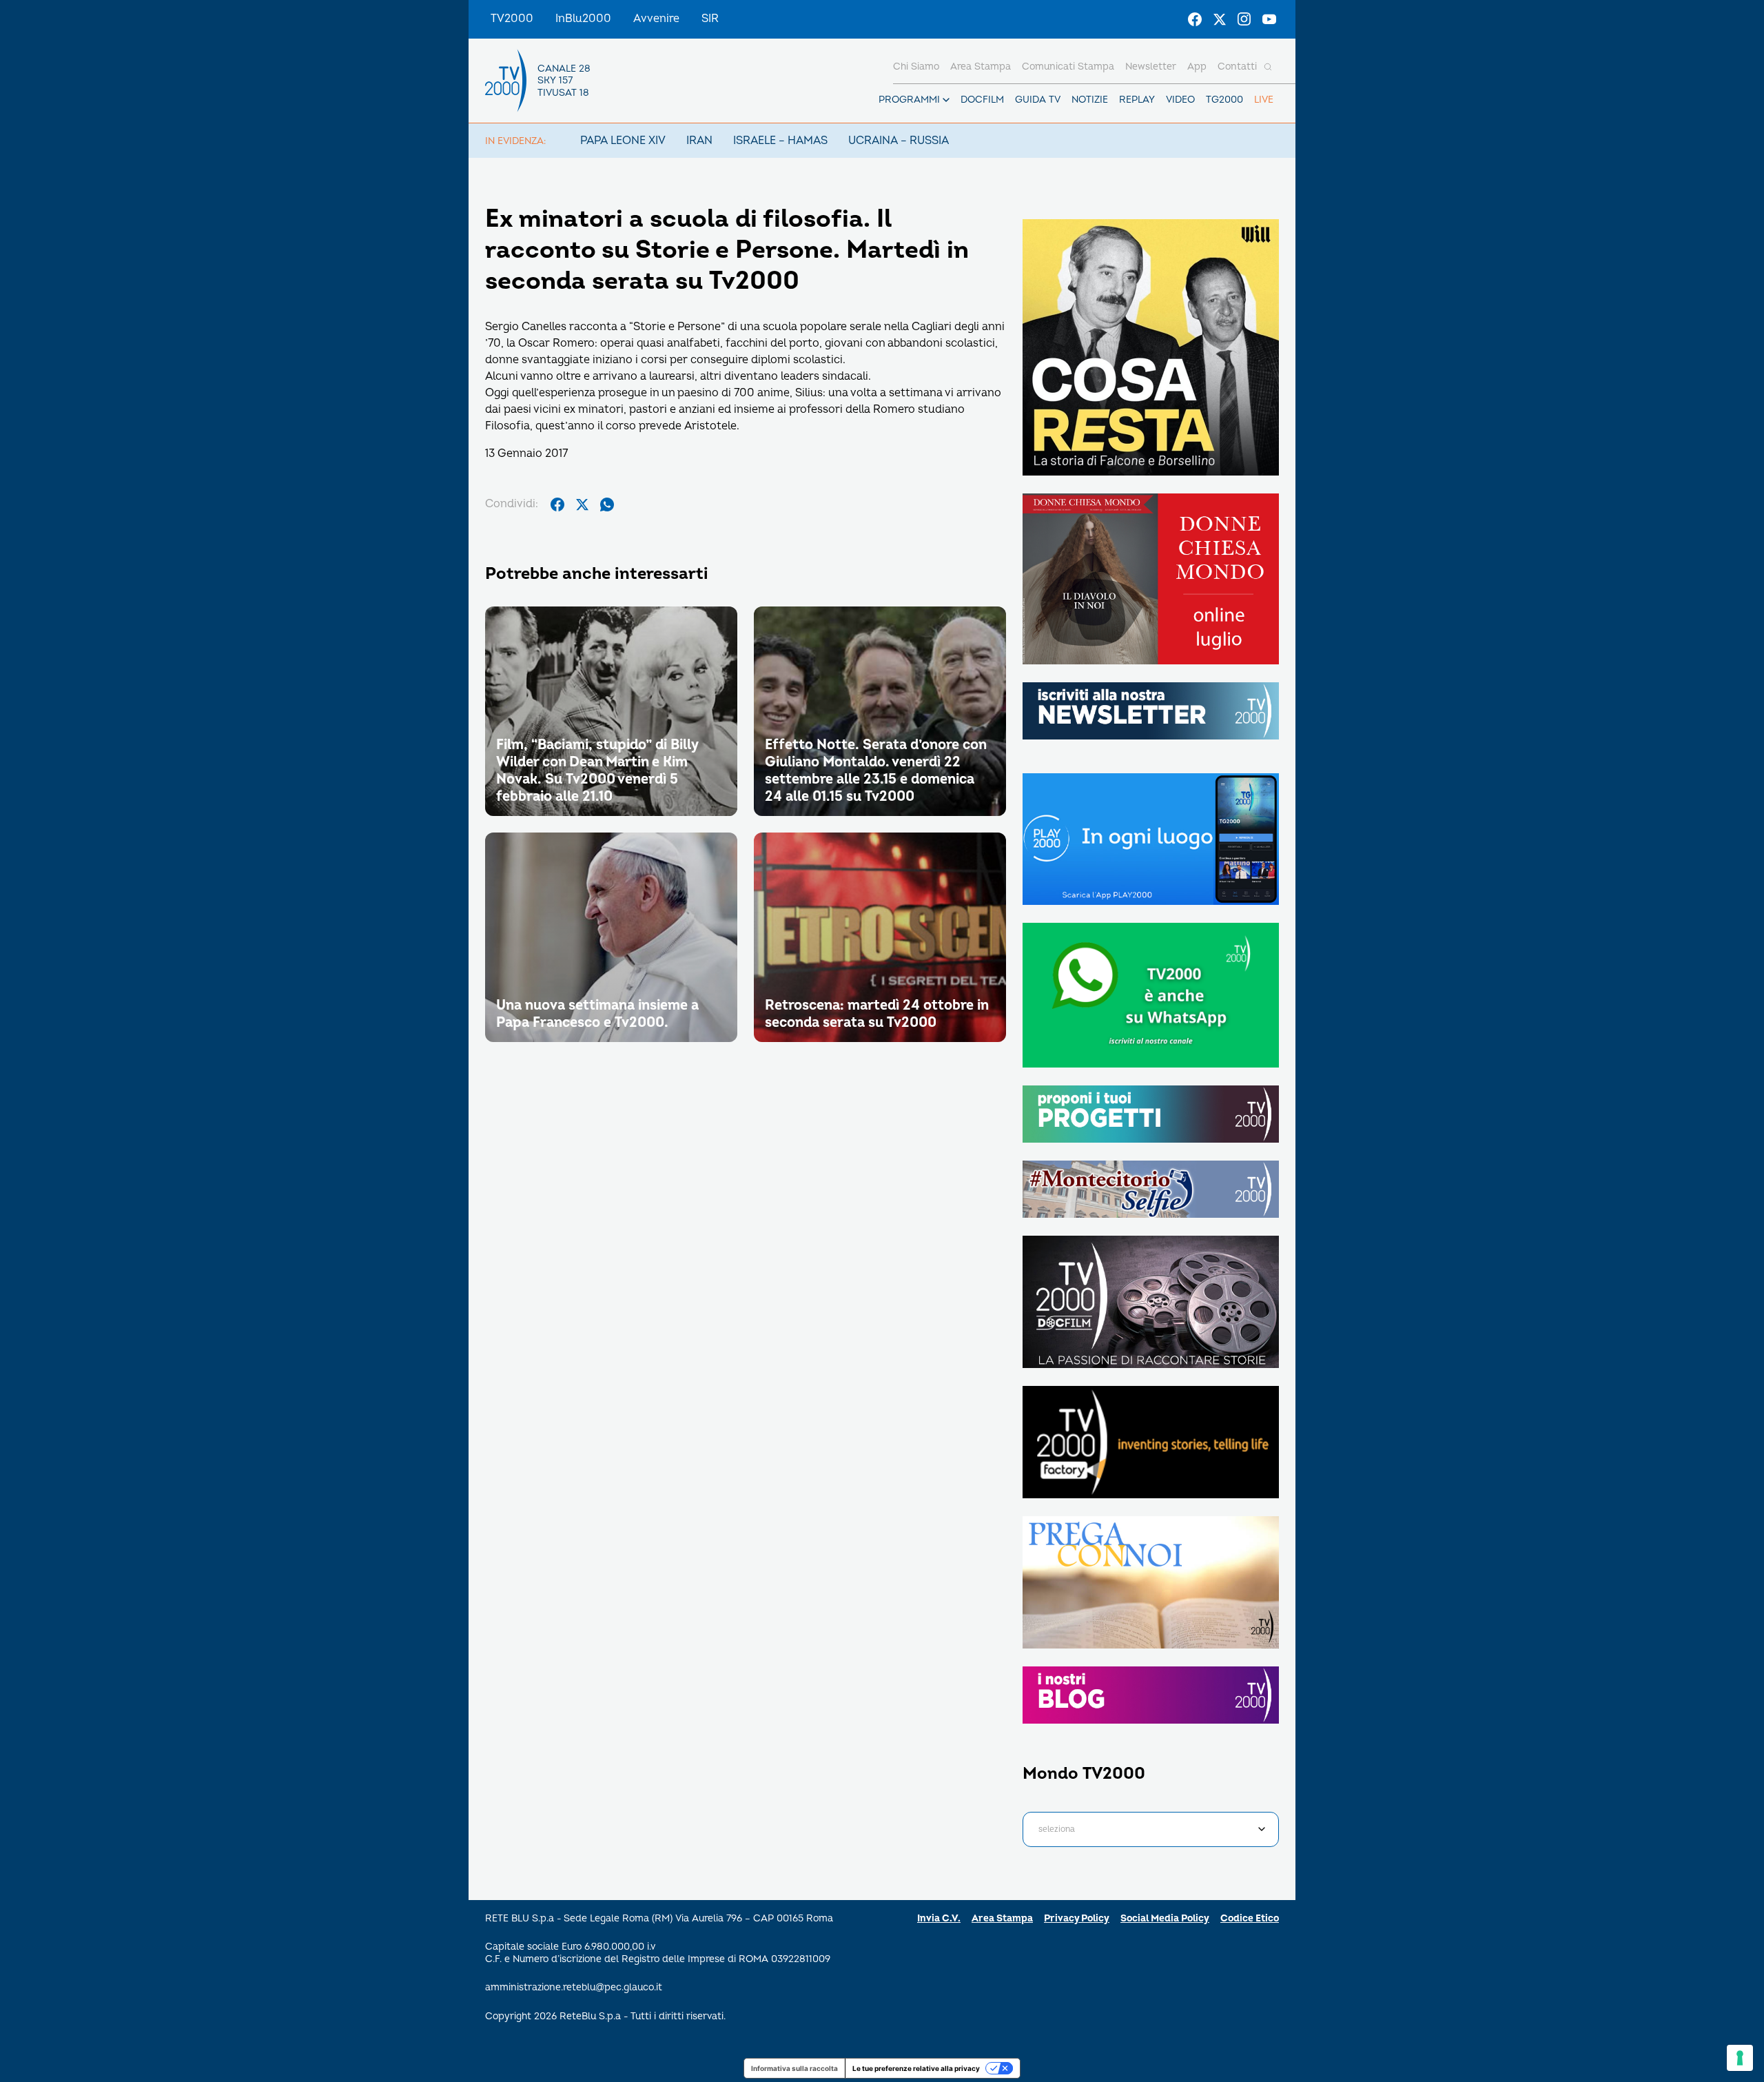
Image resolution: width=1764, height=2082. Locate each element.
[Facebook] (1195, 19)
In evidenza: (515, 141)
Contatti (1237, 67)
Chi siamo (916, 67)
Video (1180, 100)
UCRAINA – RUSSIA (899, 141)
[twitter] (582, 504)
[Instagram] (1244, 19)
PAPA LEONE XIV (623, 141)
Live (1264, 100)
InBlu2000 (583, 19)
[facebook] (557, 504)
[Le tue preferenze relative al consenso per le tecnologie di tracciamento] (1740, 2058)
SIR (710, 19)
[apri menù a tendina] (946, 100)
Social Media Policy (1165, 1918)
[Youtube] (1269, 19)
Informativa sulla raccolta (794, 2068)
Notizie (1090, 100)
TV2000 (512, 19)
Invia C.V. (939, 1918)
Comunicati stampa (1068, 67)
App (1197, 67)
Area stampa (981, 67)
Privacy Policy (1077, 1918)
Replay (1137, 100)
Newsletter (1151, 67)
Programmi (909, 100)
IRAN (699, 141)
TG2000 (1224, 100)
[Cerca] (1268, 67)
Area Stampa (1002, 1918)
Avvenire (656, 19)
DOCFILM (982, 100)
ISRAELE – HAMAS (780, 141)
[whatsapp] (607, 504)
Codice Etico (1250, 1918)
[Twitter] (1220, 19)
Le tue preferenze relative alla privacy (916, 2068)
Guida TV (1038, 100)
